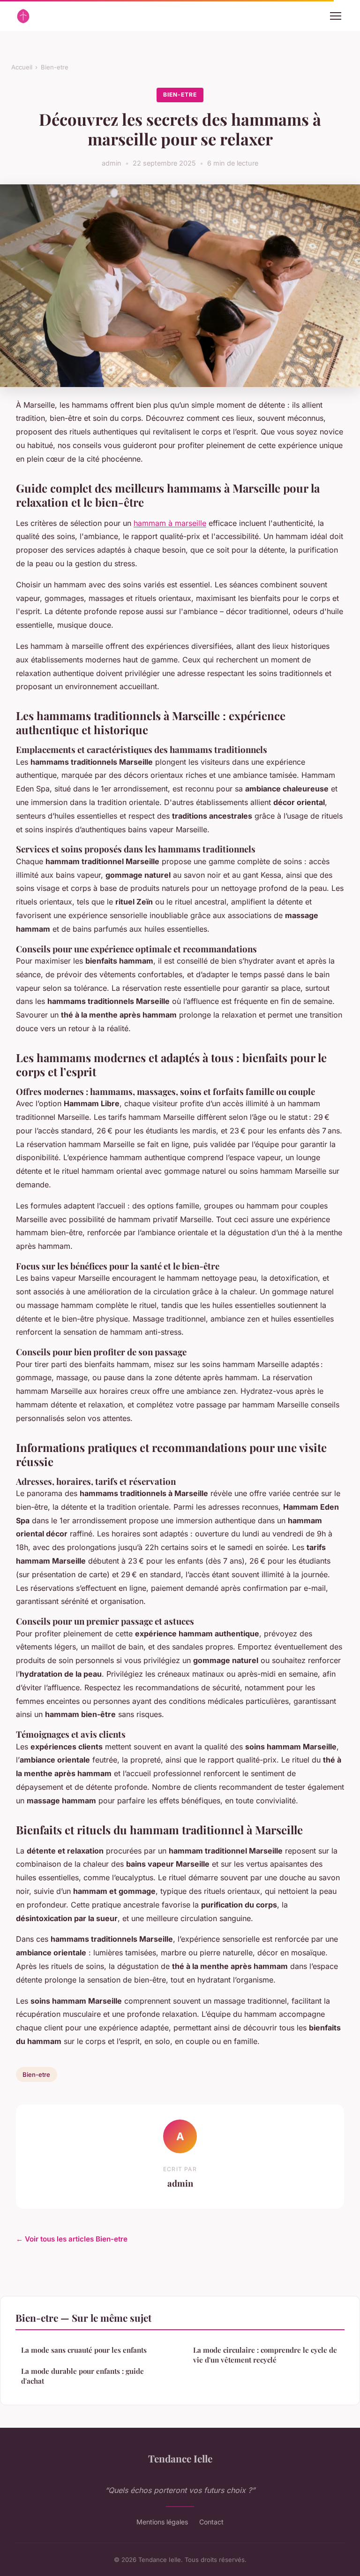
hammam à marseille (170, 523)
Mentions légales (162, 2522)
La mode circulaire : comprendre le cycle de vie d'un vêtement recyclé (265, 2355)
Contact (211, 2522)
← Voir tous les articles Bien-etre (72, 2239)
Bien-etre (55, 67)
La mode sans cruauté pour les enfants (84, 2350)
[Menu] (336, 16)
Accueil (22, 67)
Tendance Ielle (180, 2458)
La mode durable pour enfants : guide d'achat (82, 2376)
